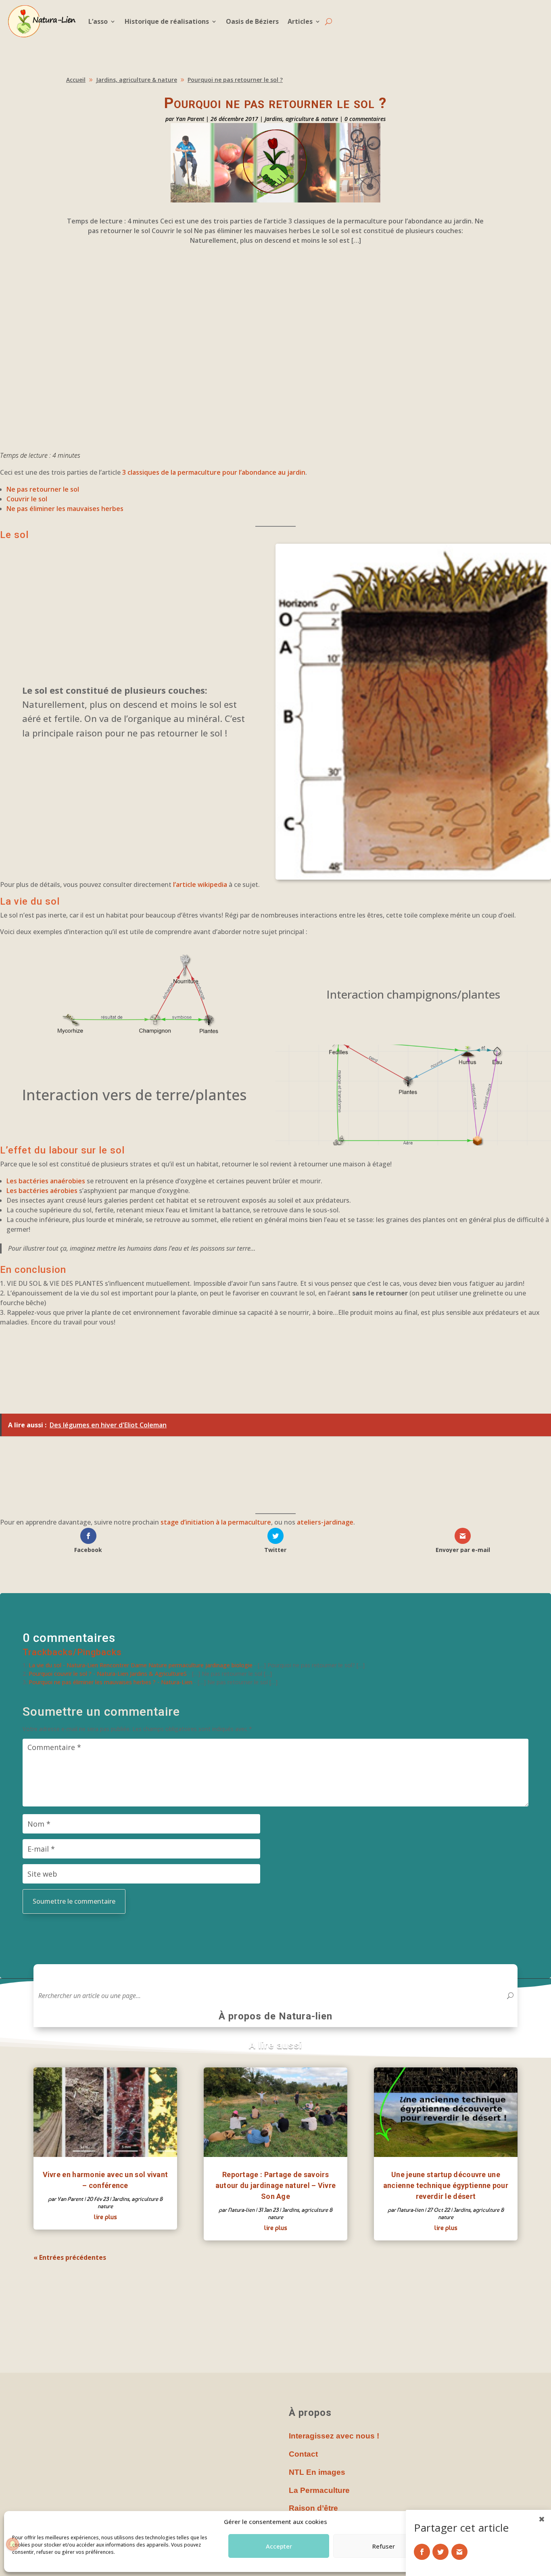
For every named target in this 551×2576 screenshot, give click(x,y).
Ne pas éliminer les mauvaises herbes (65, 509)
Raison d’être (313, 2508)
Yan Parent (190, 119)
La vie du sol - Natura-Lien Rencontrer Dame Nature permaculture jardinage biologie (141, 1665)
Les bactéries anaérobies (46, 1181)
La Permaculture (319, 2490)
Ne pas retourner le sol (43, 489)
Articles (300, 21)
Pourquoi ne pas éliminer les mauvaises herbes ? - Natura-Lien (111, 1682)
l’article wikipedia (200, 884)
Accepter (279, 2546)
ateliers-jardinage (325, 1522)
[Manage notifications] (13, 2544)
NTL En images (317, 2472)
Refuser (384, 2546)
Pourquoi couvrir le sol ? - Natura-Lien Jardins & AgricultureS (108, 1674)
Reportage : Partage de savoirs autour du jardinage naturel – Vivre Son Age (276, 2185)
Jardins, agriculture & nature (301, 119)
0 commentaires (365, 119)
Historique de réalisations (167, 21)
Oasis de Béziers (252, 21)
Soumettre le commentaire (74, 1901)
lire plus (105, 2217)
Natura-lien (241, 2210)
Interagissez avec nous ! (334, 2436)
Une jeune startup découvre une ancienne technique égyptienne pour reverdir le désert (446, 2185)
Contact (303, 2454)
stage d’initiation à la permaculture (216, 1522)
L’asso (98, 21)
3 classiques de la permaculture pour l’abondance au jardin (214, 472)
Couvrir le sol (27, 499)
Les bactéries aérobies (43, 1191)
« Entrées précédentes (70, 2257)
